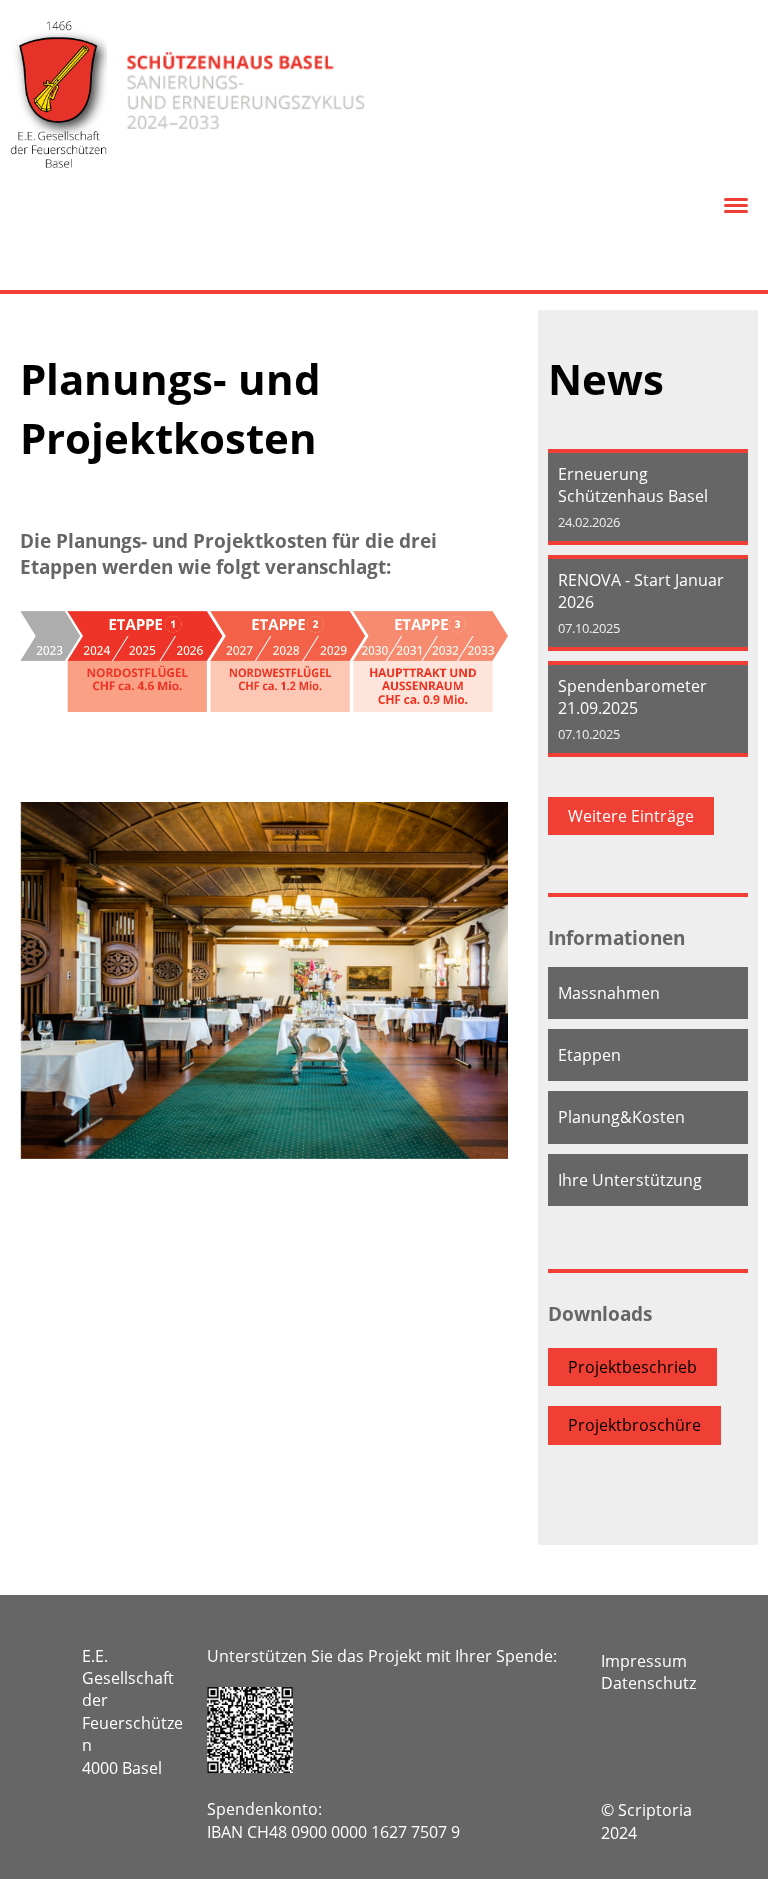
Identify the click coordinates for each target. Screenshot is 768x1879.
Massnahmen (609, 993)
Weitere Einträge (631, 816)
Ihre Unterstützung (630, 1180)
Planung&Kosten (621, 1117)
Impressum (644, 1661)
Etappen (589, 1055)
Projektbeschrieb (632, 1367)
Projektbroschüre (634, 1425)
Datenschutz (648, 1683)
